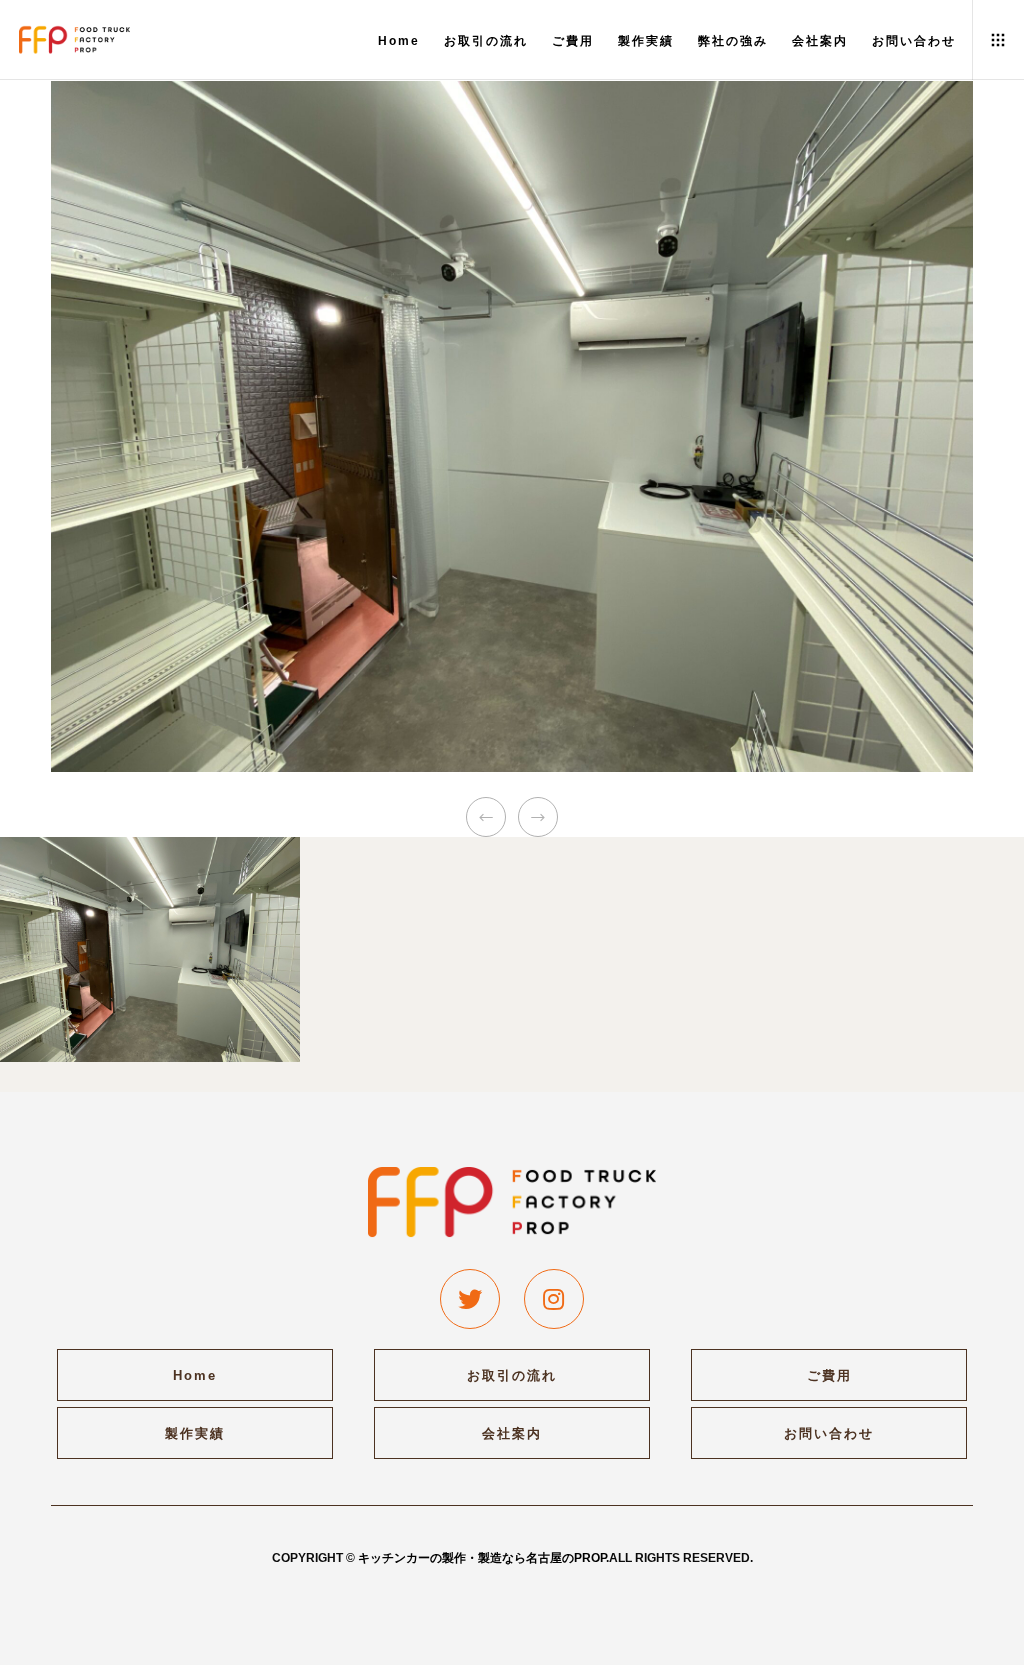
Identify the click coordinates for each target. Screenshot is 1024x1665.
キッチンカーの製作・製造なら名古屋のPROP (482, 1558)
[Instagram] (554, 1299)
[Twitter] (470, 1299)
